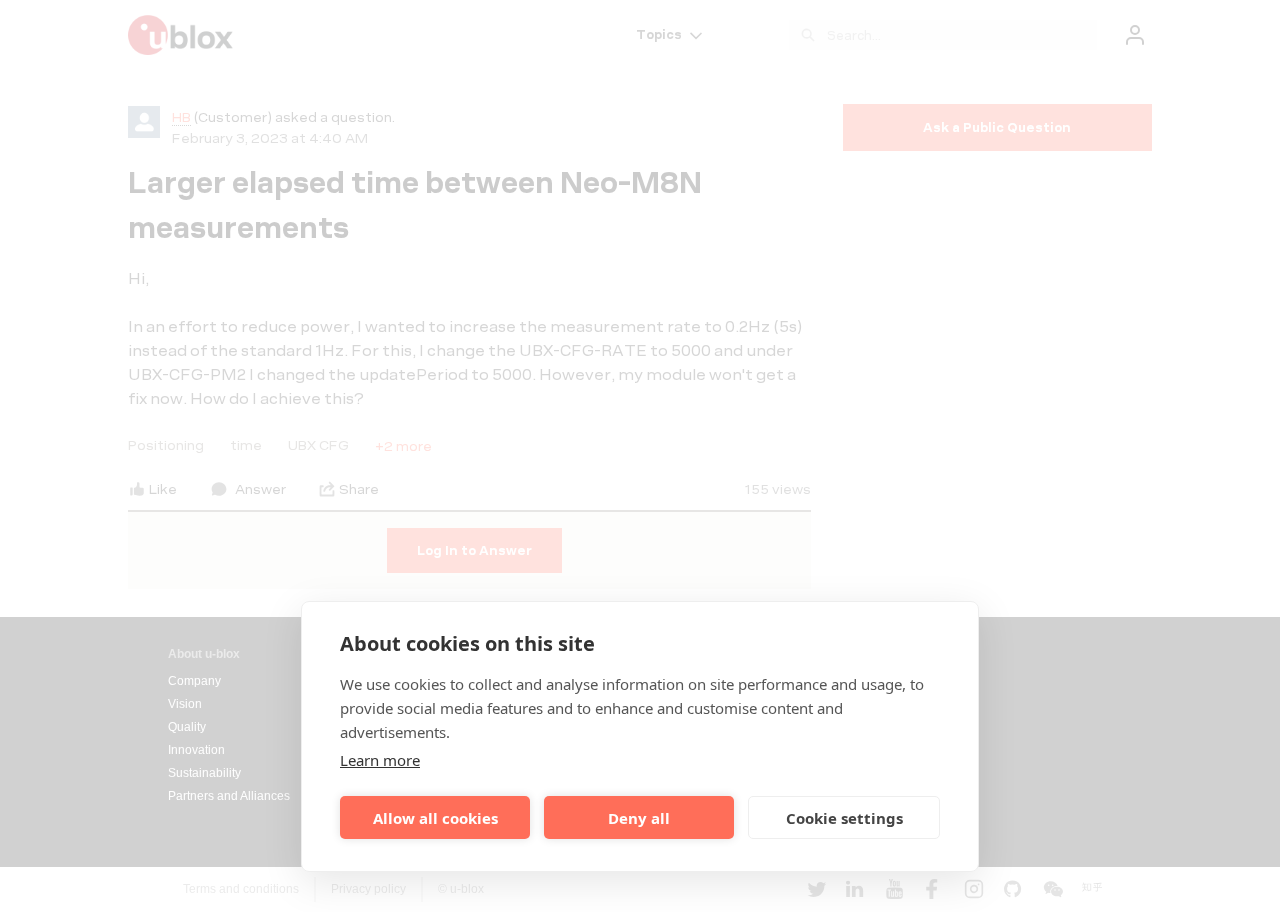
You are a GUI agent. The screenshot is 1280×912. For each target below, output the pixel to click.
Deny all (639, 818)
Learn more (380, 760)
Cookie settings (844, 818)
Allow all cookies (435, 818)
